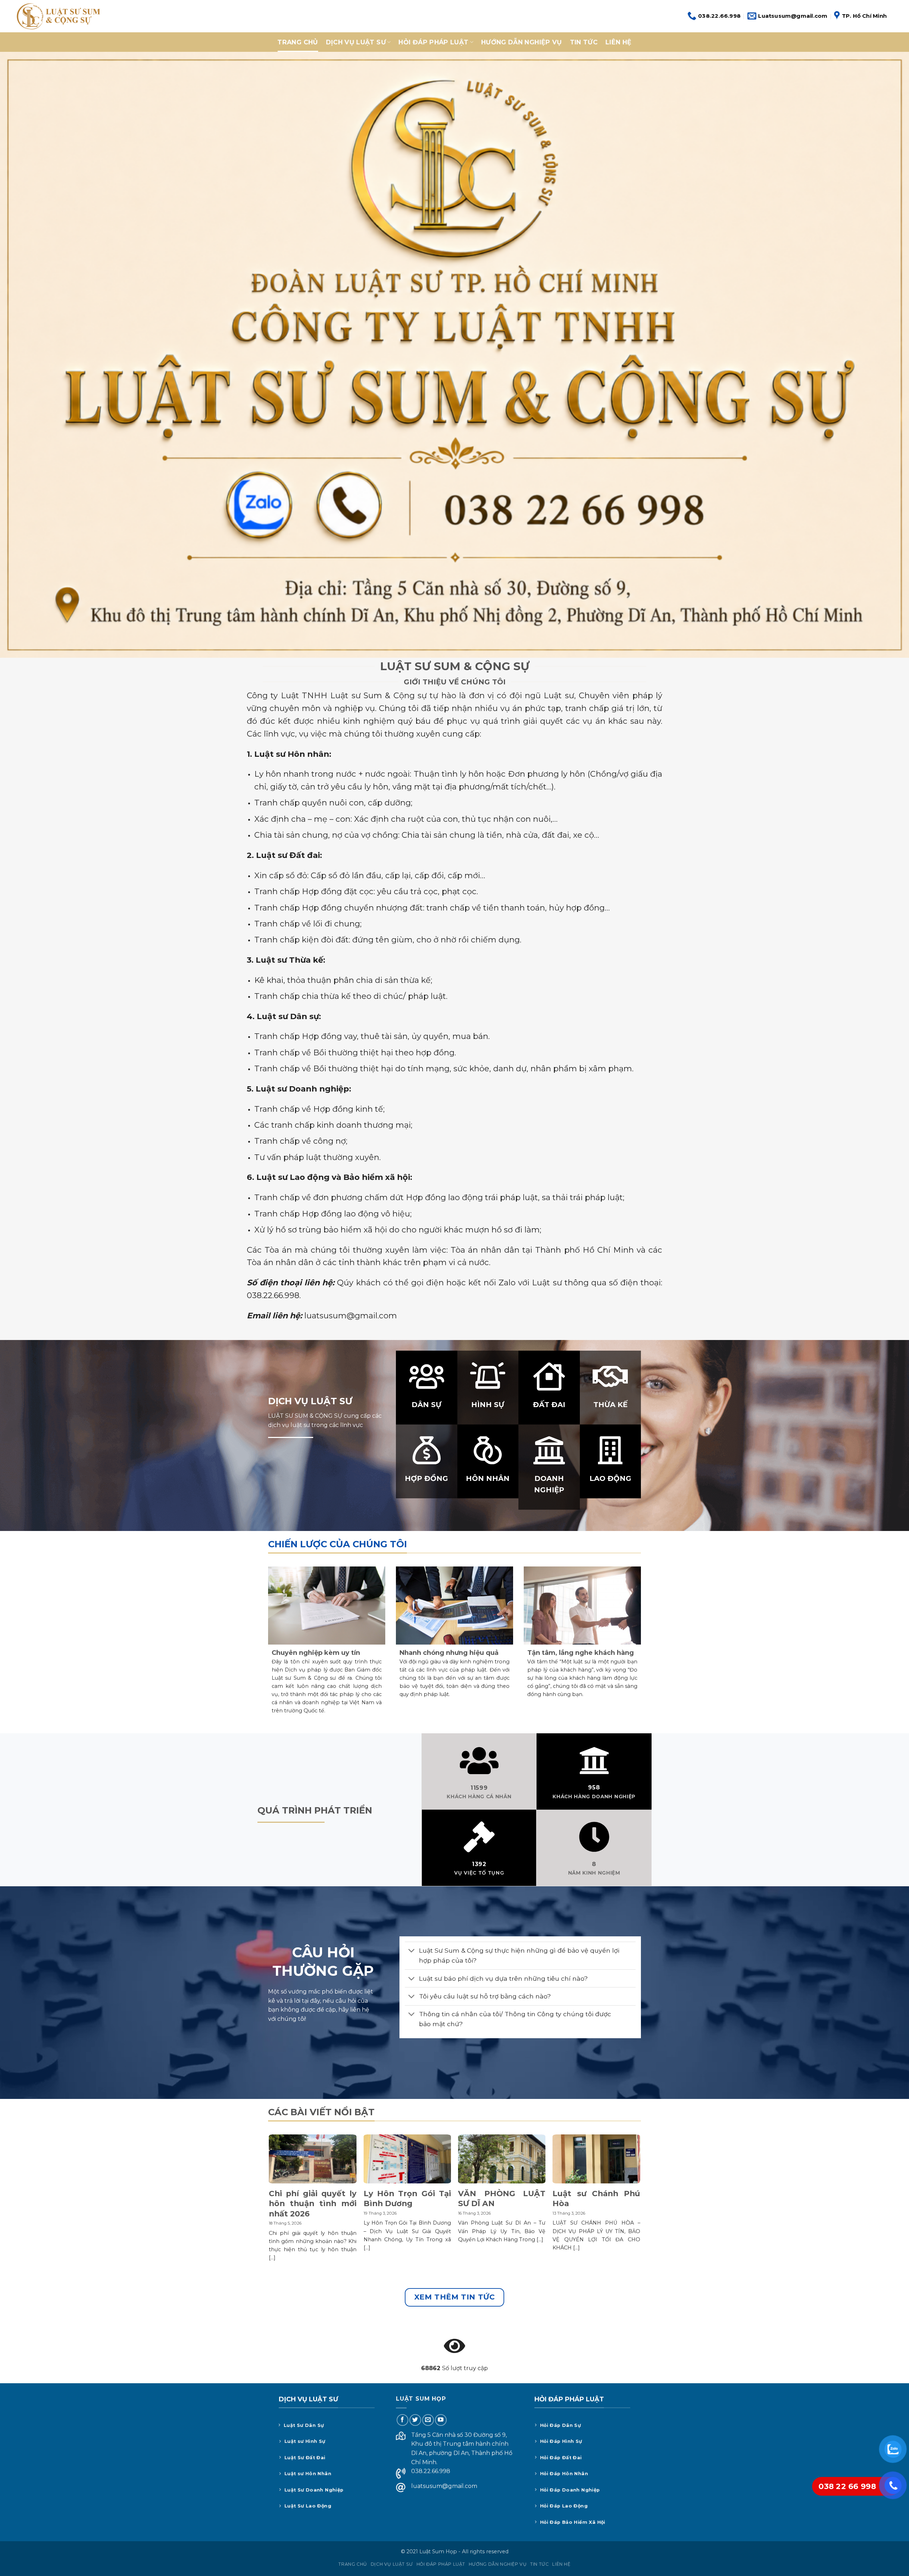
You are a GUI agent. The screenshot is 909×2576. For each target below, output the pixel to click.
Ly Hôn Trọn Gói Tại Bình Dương (407, 2198)
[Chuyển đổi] (412, 1951)
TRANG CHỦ (298, 42)
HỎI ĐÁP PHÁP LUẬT (433, 42)
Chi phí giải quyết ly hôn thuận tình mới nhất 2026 (313, 2203)
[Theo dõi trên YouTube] (441, 2420)
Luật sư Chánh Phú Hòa (596, 2198)
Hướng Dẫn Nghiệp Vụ (522, 42)
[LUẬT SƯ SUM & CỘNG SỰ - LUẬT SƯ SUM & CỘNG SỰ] (58, 16)
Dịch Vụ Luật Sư (356, 42)
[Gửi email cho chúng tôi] (428, 2420)
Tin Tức (584, 42)
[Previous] (270, 2211)
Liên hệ (618, 42)
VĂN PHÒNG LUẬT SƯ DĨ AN (502, 2198)
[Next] (640, 2211)
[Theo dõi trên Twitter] (415, 2420)
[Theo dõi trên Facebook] (402, 2420)
